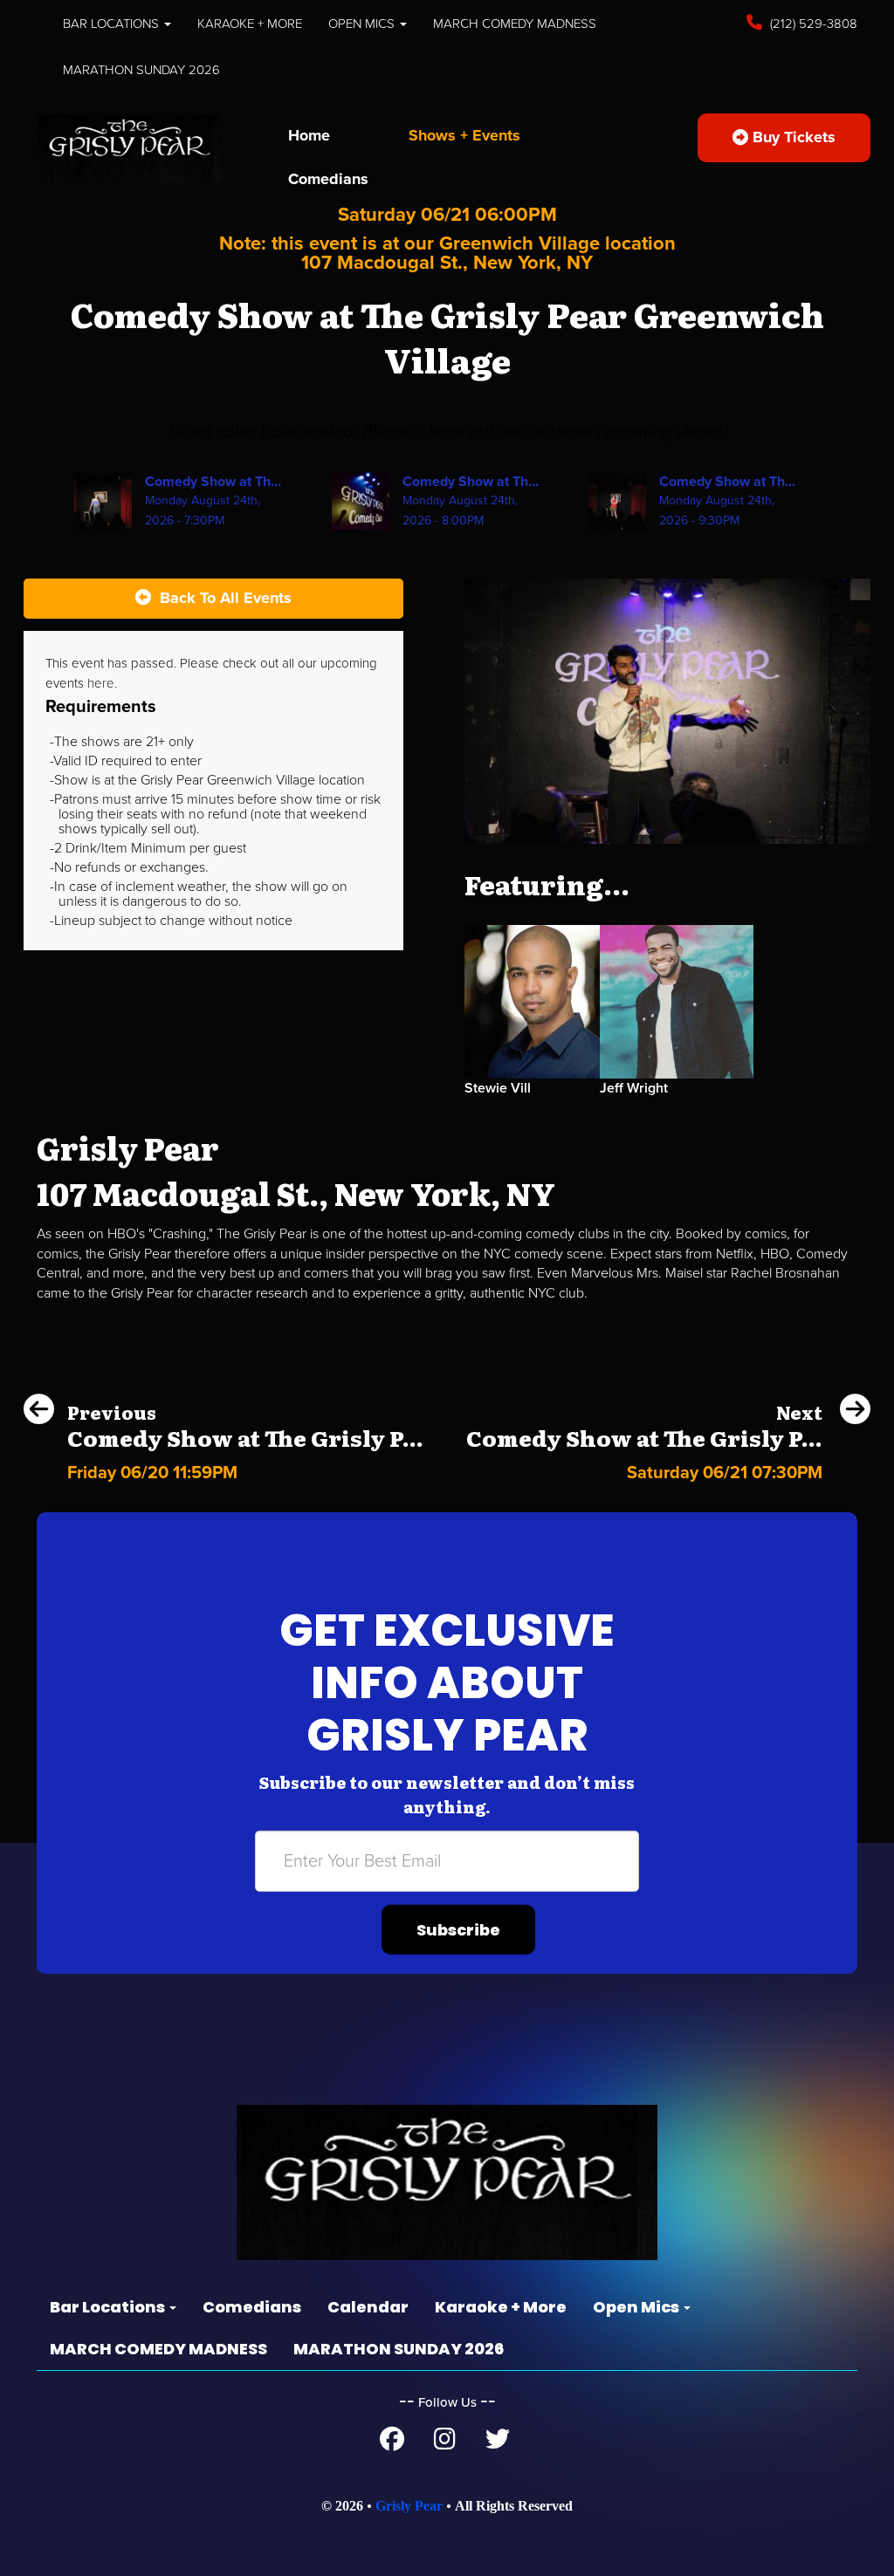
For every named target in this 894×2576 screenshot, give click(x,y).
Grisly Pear (409, 2506)
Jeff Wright (634, 1088)
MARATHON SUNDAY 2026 (141, 70)
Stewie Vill (498, 1088)
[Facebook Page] (392, 2443)
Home (309, 135)
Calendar (368, 2307)
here (101, 683)
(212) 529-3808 (812, 24)
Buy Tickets (792, 137)
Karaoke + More (250, 24)
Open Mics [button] (363, 24)
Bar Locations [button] (113, 24)
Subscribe (458, 1930)
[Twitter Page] (498, 2443)
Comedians (328, 179)
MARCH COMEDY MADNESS (515, 24)
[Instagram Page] (445, 2443)
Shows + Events (464, 135)
